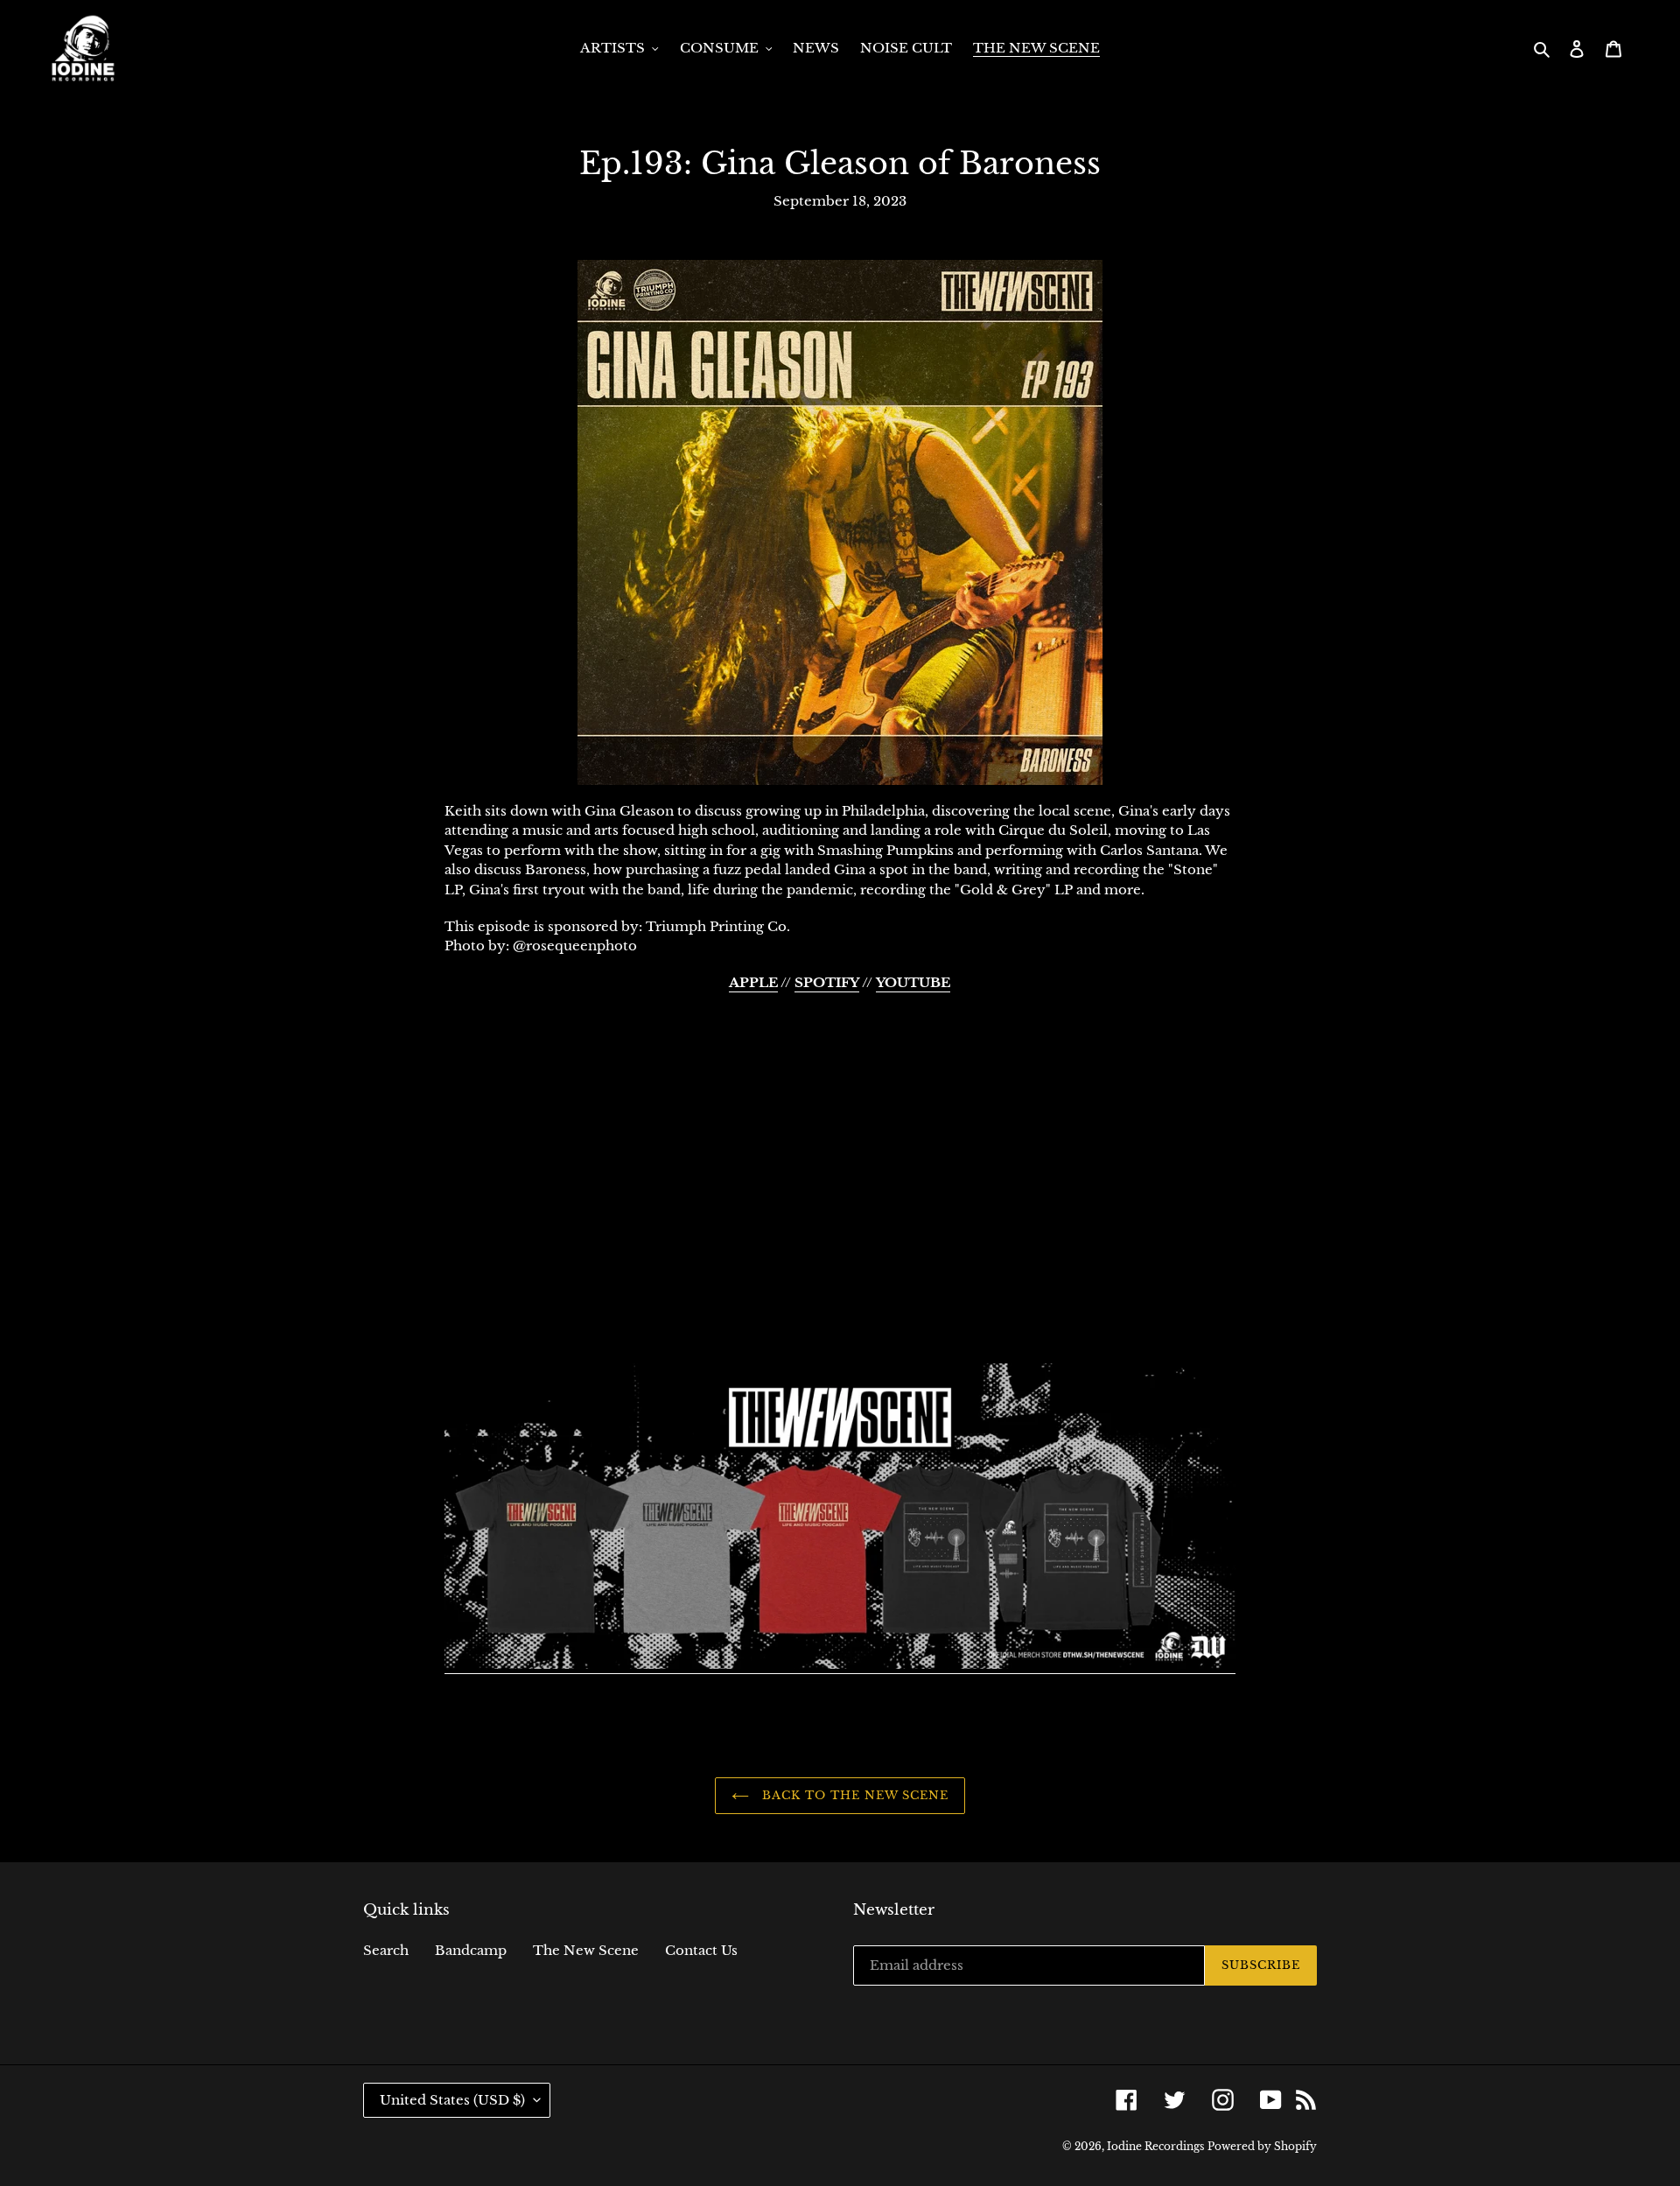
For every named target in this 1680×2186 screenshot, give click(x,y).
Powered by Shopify (1262, 2146)
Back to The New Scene (854, 1795)
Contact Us (701, 1950)
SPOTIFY (827, 982)
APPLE (753, 982)
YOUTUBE (913, 982)
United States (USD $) (452, 2100)
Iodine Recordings (1155, 2146)
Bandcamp (471, 1950)
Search (386, 1950)
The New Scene (586, 1950)
